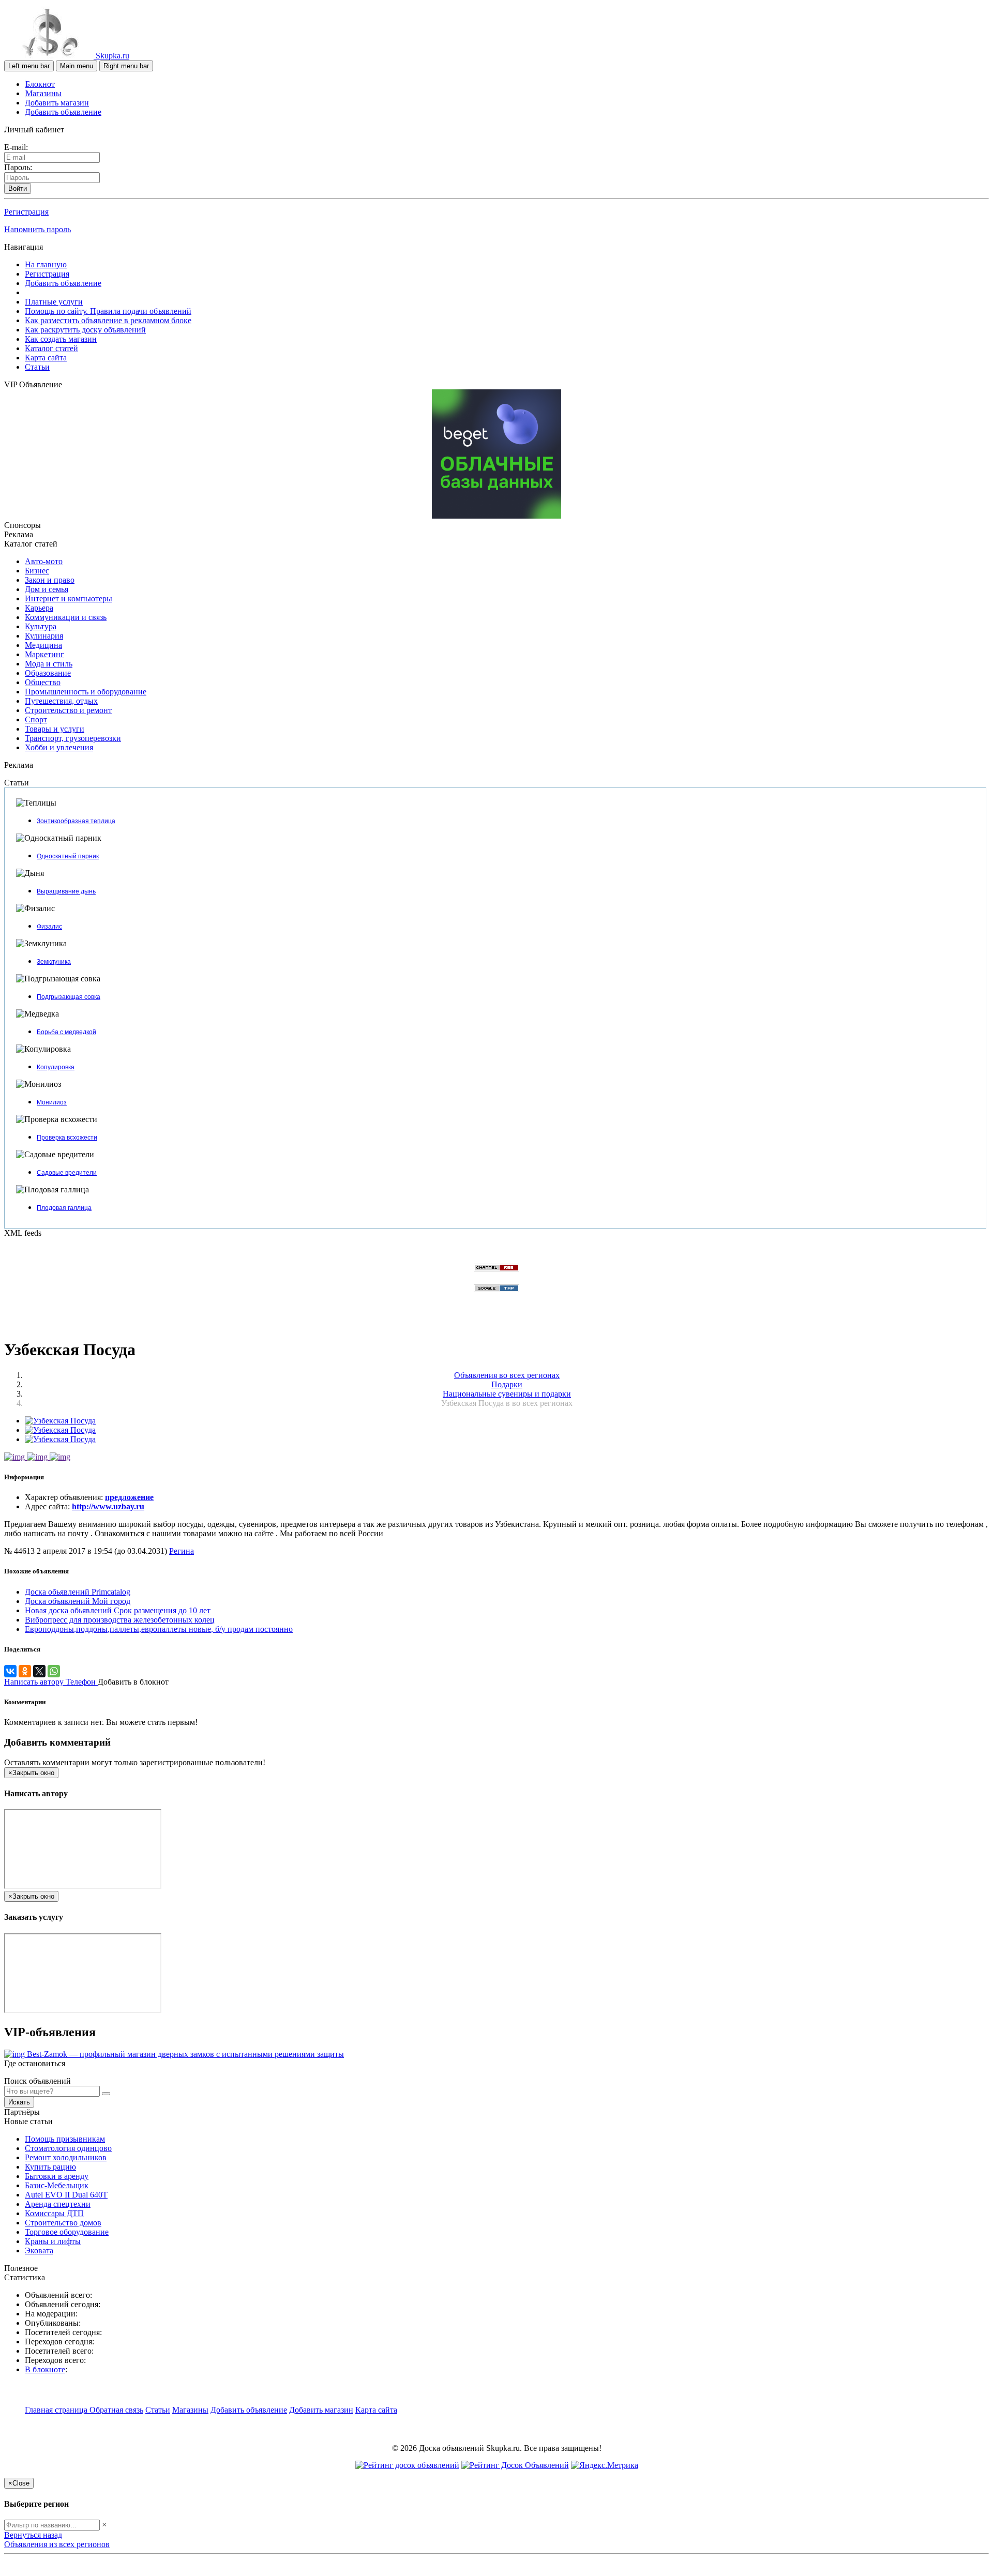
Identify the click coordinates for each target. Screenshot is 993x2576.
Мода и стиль (49, 664)
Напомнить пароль (37, 229)
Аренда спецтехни (58, 2204)
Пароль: (18, 167)
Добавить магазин (57, 103)
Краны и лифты (53, 2241)
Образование (48, 673)
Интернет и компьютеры (69, 598)
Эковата (39, 2251)
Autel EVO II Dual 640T (66, 2195)
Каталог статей (51, 348)
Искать (19, 2102)
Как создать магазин (61, 339)
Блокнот (40, 84)
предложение (129, 1497)
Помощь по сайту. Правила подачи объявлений (108, 311)
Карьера (39, 608)
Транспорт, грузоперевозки (73, 738)
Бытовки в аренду (57, 2176)
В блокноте (45, 2369)
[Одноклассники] (25, 1671)
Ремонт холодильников (66, 2157)
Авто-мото (44, 561)
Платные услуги (54, 302)
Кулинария (44, 636)
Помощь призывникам (65, 2139)
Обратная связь (116, 2410)
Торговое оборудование (67, 2232)
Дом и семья (47, 589)
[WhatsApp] (54, 1671)
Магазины (43, 93)
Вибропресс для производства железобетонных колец (120, 1620)
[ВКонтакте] (10, 1671)
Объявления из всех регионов (57, 2544)
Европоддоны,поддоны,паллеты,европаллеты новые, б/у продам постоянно (159, 1629)
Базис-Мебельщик (57, 2185)
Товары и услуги (55, 729)
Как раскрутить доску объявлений (85, 330)
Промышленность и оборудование (86, 692)
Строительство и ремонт (68, 710)
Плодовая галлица (64, 1208)
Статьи (37, 367)
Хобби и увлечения (59, 747)
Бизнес (37, 571)
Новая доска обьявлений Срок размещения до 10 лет (118, 1610)
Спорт (36, 719)
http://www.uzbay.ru (108, 1506)
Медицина (43, 645)
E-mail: (16, 147)
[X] (39, 1671)
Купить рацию (50, 2167)
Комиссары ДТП (54, 2213)
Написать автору (35, 1682)
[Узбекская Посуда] (60, 1421)
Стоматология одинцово (68, 2148)
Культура (41, 626)
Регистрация (26, 212)
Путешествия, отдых (61, 701)
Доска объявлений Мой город (78, 1601)
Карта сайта (46, 358)
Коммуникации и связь (66, 617)
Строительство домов (63, 2223)
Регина (182, 1551)
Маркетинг (44, 654)
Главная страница (57, 2410)
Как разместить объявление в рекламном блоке (108, 320)
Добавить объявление (63, 112)
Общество (43, 682)
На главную (46, 264)
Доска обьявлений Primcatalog (78, 1592)
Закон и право (50, 580)
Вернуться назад (33, 2535)
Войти (18, 188)
